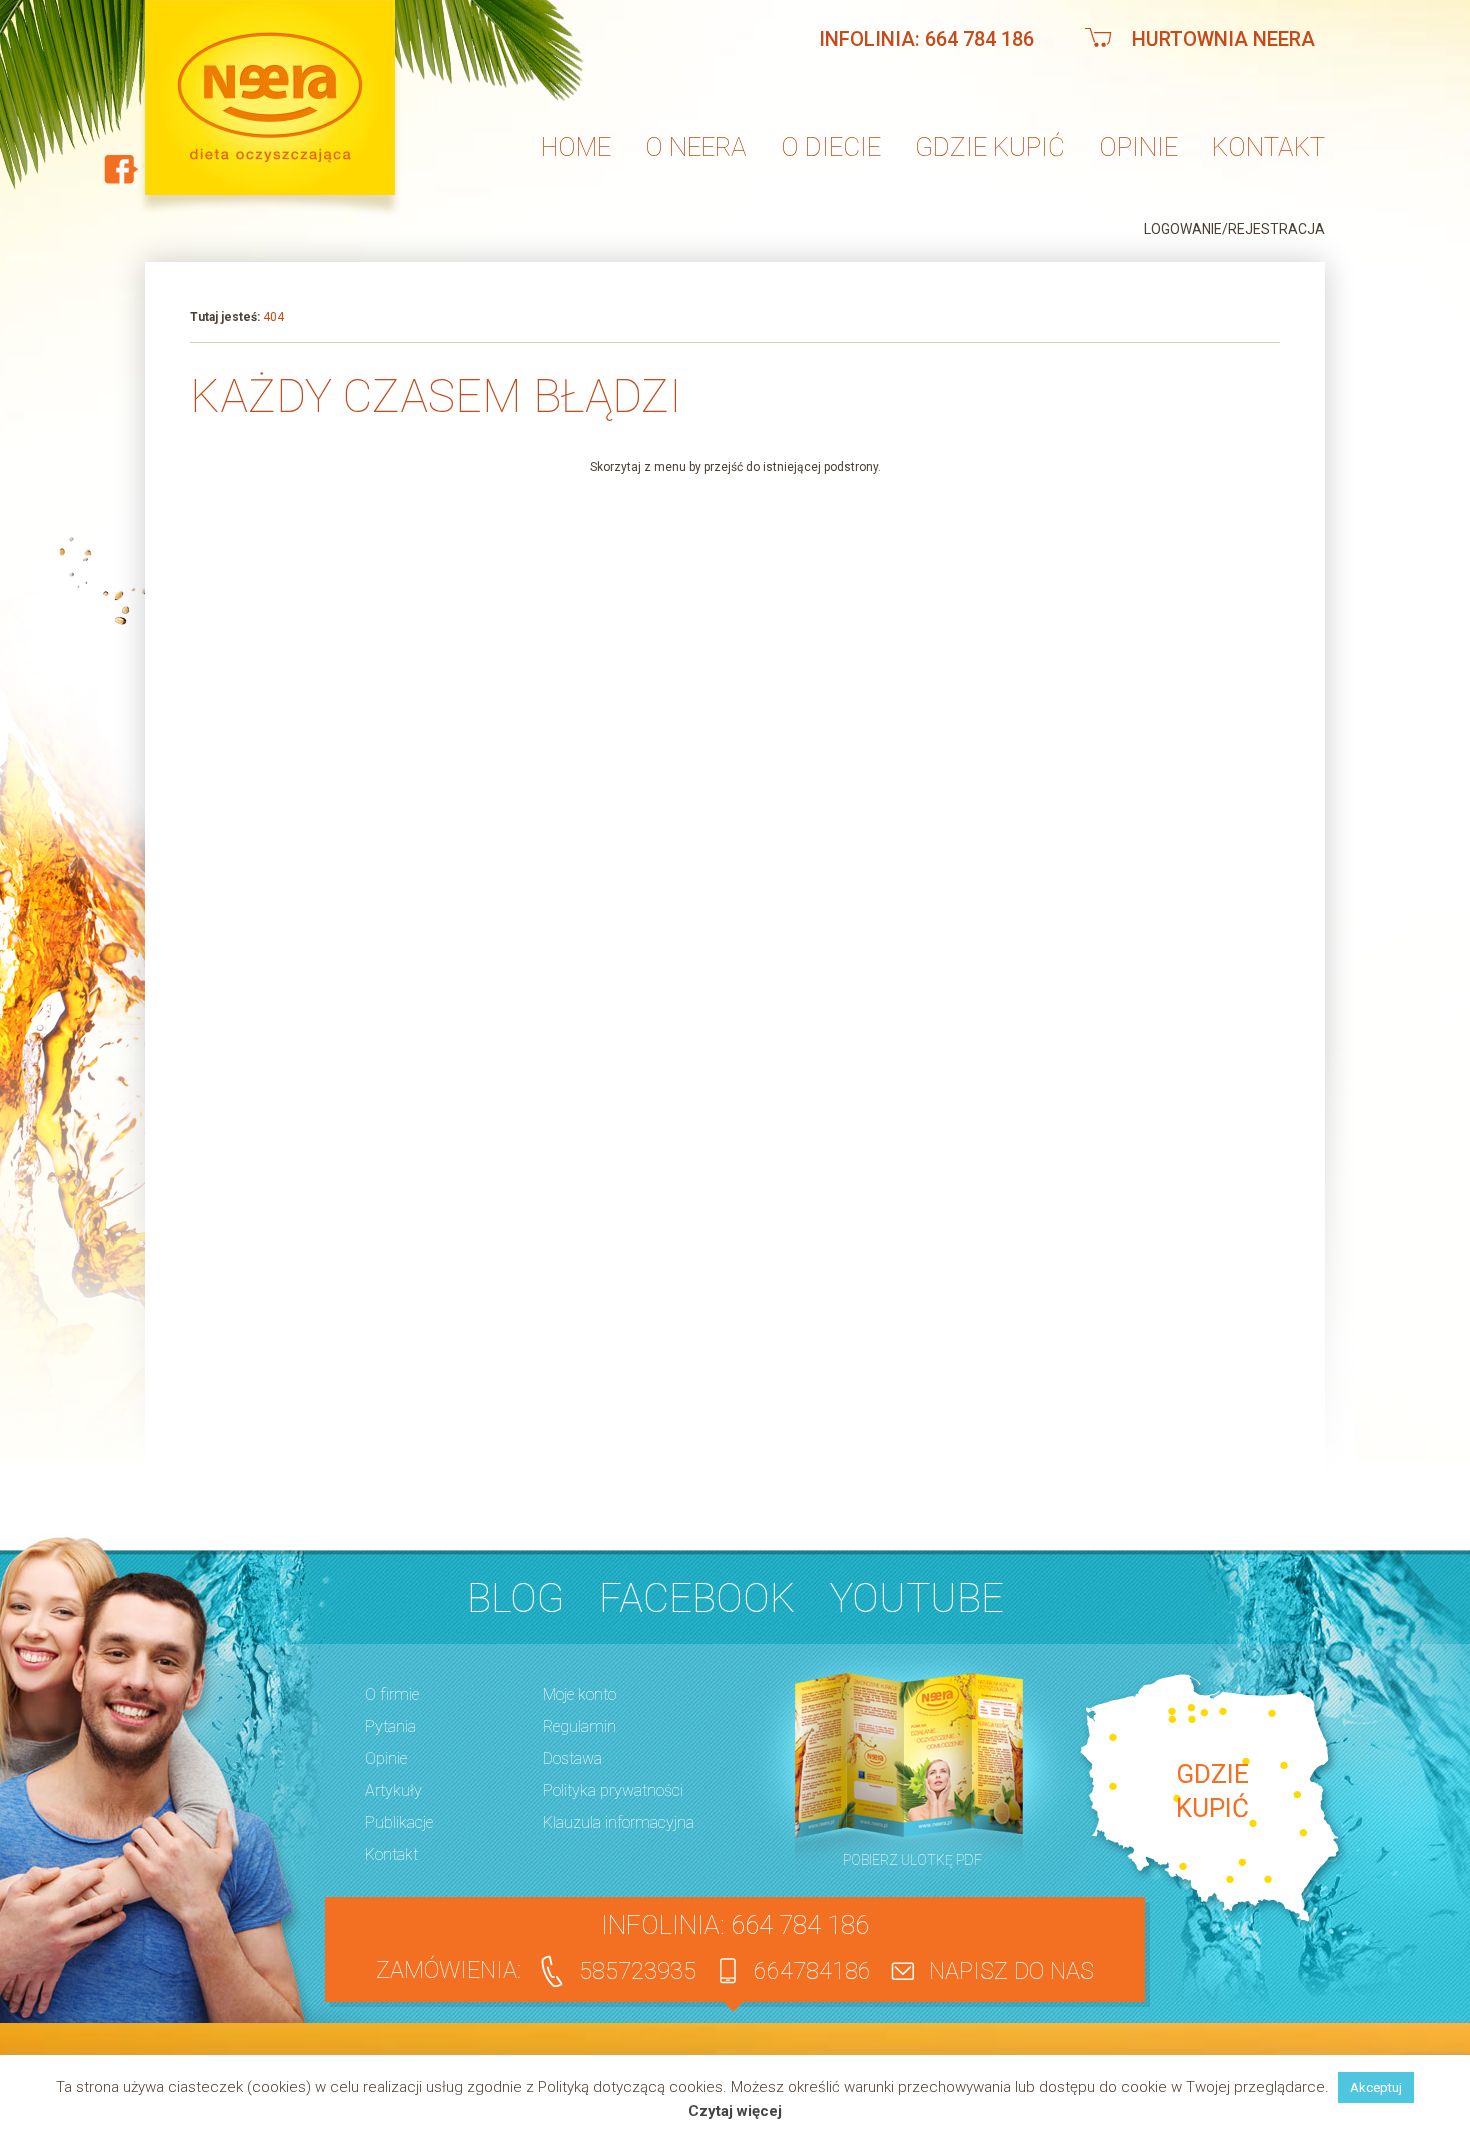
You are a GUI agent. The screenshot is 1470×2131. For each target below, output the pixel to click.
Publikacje (399, 1822)
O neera (696, 147)
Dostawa (572, 1758)
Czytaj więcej (735, 2111)
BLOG (515, 1598)
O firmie (392, 1694)
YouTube (917, 1598)
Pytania (390, 1726)
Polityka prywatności (613, 1790)
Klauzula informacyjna (618, 1822)
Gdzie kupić (990, 147)
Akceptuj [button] (1376, 2087)
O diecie (831, 147)
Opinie (1138, 147)
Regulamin (579, 1726)
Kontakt (1268, 147)
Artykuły (393, 1790)
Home (576, 147)
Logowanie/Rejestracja (1234, 229)
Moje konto (579, 1694)
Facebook (697, 1598)
